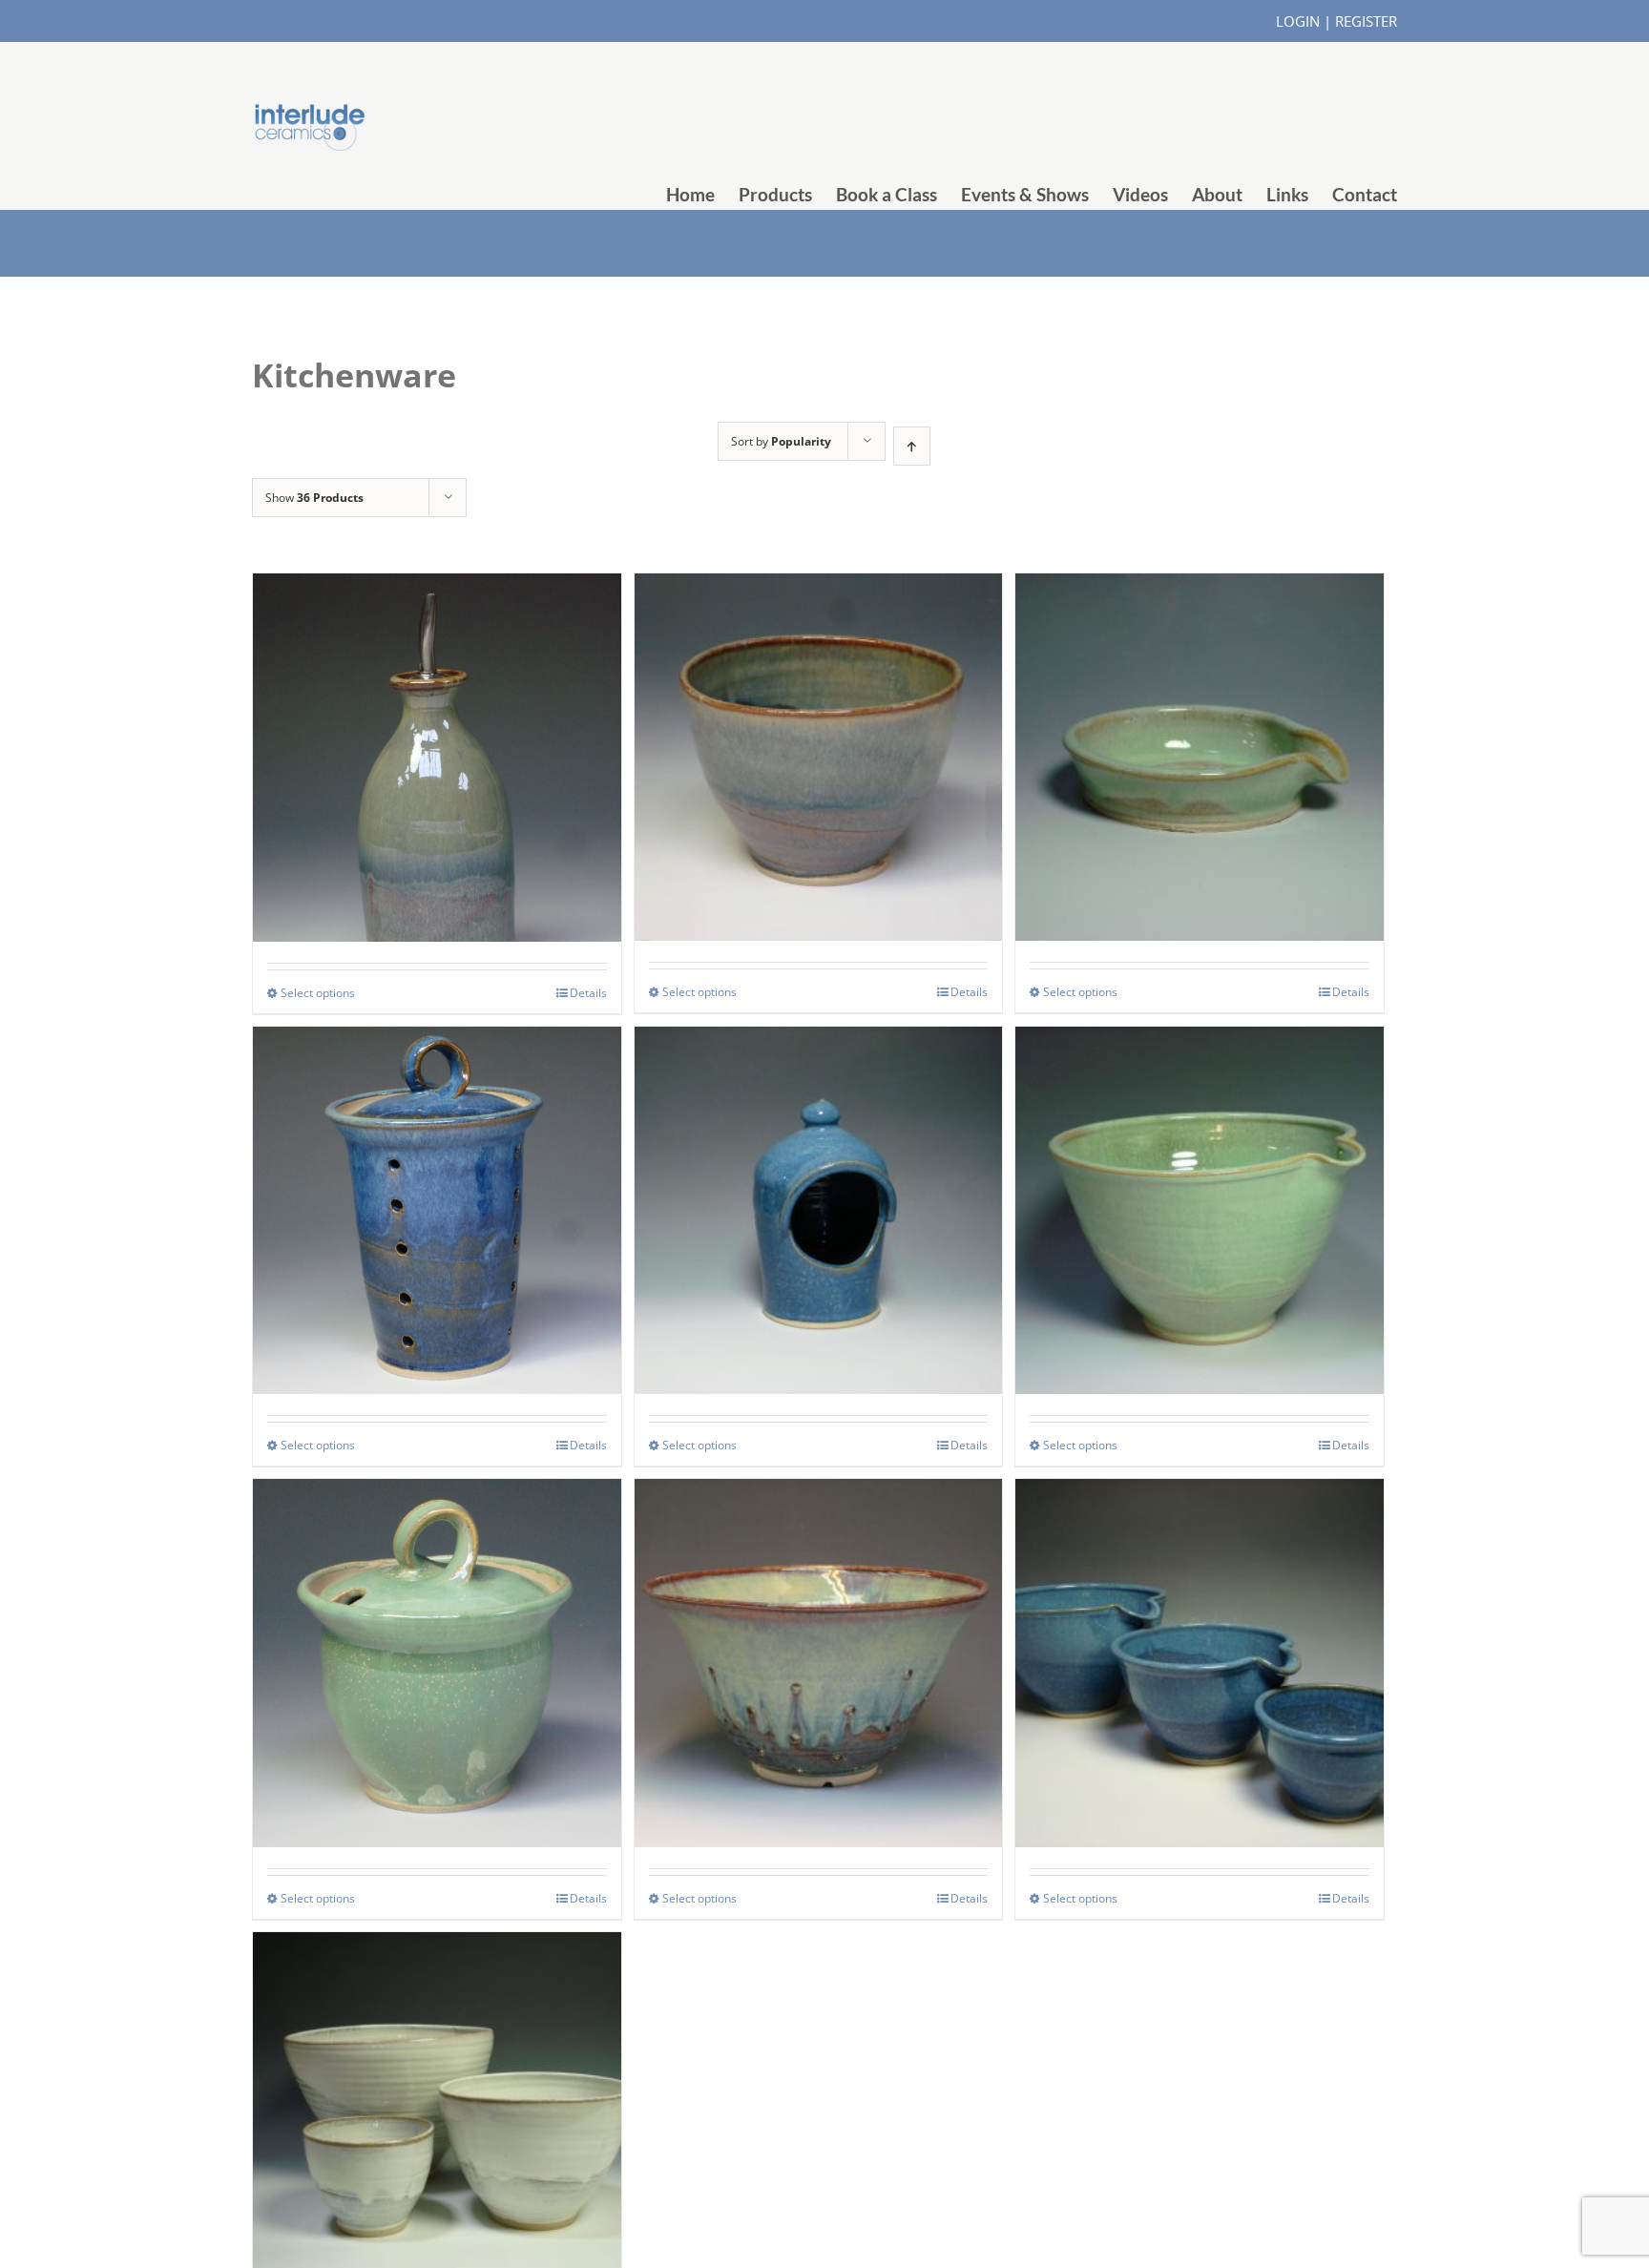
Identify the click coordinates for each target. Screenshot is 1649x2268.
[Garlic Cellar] (437, 1165)
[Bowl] (819, 711)
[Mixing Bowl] (1200, 1165)
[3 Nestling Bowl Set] (437, 2070)
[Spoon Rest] (1200, 711)
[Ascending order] (912, 446)
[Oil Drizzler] (437, 711)
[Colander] (819, 1617)
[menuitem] (702, 195)
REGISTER (1366, 21)
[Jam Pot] (437, 1617)
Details (588, 993)
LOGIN (1298, 21)
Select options (318, 993)
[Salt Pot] (819, 1165)
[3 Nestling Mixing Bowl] (1200, 1617)
